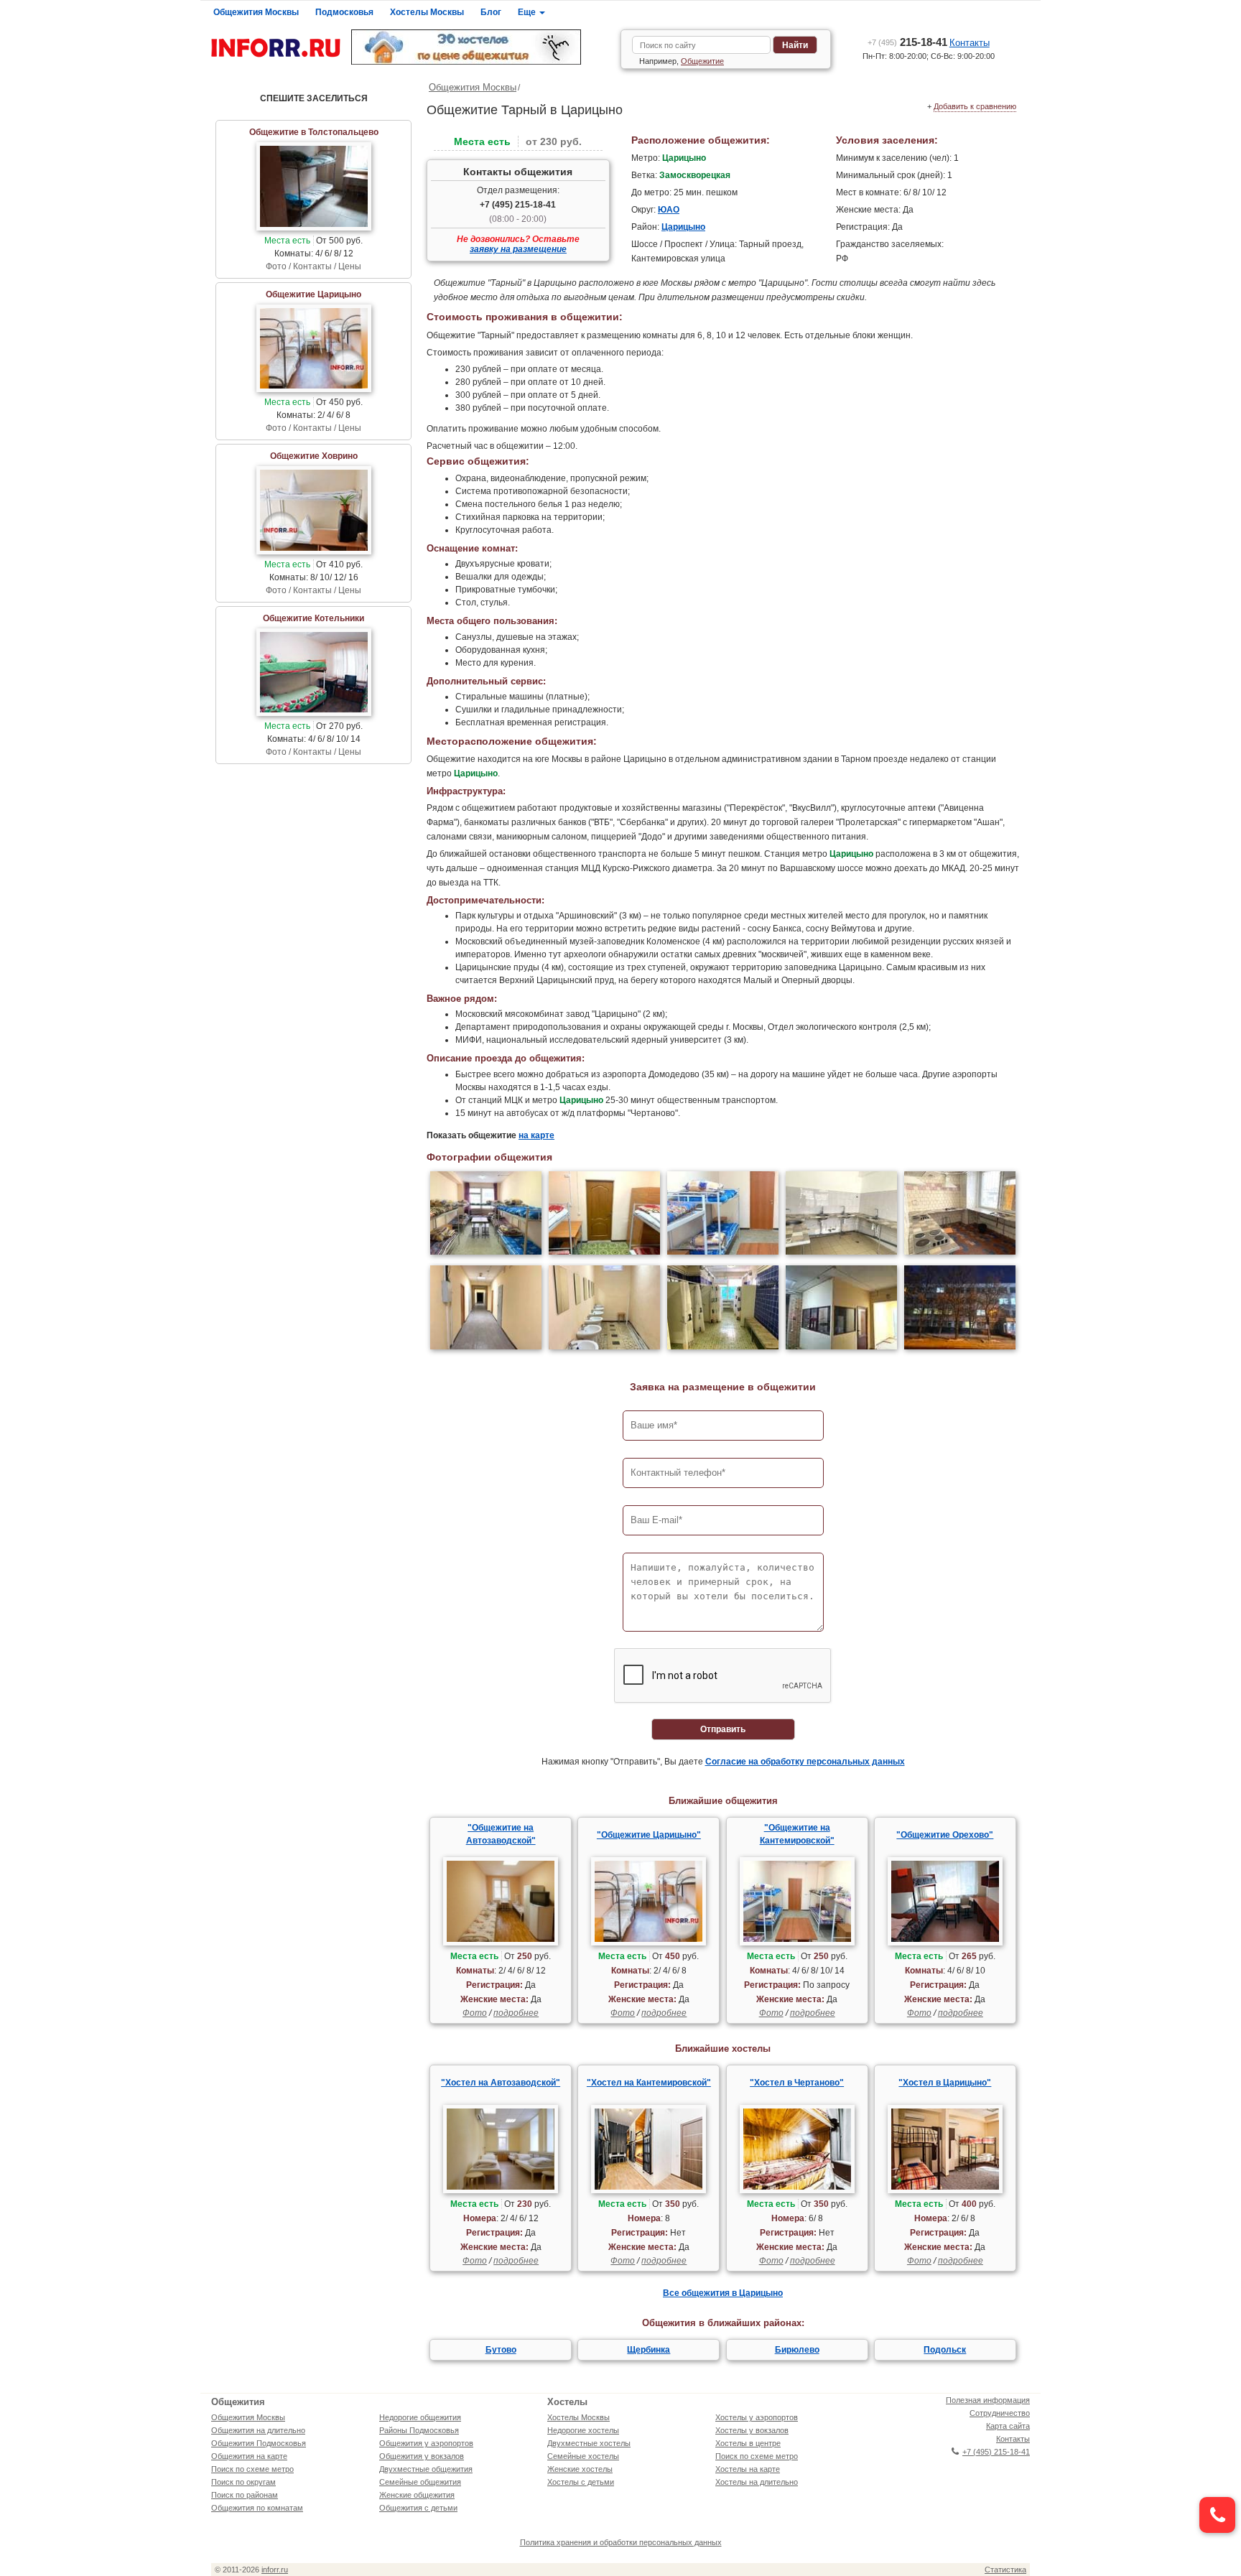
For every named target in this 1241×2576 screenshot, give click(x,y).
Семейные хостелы (583, 2456)
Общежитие (702, 61)
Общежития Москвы (256, 12)
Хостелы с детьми (581, 2482)
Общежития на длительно (258, 2430)
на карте (536, 1135)
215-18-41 (907, 42)
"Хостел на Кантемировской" (649, 2083)
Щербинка (649, 2350)
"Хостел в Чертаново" (797, 2083)
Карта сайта (1008, 2426)
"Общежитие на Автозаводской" (501, 1834)
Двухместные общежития (426, 2469)
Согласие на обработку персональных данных (805, 1762)
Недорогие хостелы (583, 2430)
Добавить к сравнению (975, 106)
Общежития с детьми (418, 2508)
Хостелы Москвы (427, 12)
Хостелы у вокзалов (752, 2430)
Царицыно (683, 227)
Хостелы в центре (748, 2443)
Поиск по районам (245, 2495)
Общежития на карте (249, 2456)
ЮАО (669, 210)
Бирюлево (797, 2350)
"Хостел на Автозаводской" (501, 2083)
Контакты (970, 43)
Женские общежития (417, 2495)
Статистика (1005, 2570)
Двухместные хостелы (589, 2443)
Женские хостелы (580, 2469)
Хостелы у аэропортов (757, 2417)
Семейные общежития (420, 2482)
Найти (795, 45)
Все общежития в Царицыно (723, 2293)
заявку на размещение (518, 249)
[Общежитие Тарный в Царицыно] (486, 1215)
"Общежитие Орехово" (945, 1835)
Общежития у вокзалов (422, 2456)
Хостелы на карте (748, 2469)
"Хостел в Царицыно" (945, 2083)
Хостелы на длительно (757, 2482)
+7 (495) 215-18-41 (518, 205)
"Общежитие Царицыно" (649, 1835)
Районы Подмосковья (419, 2430)
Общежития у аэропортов (426, 2443)
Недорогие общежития (420, 2417)
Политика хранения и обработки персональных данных (621, 2542)
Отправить (723, 1729)
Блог (491, 12)
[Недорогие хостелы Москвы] (480, 47)
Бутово (501, 2350)
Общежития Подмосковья (259, 2443)
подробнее (516, 2013)
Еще (528, 12)
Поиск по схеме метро (252, 2469)
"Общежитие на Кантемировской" (797, 1834)
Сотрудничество (1000, 2413)
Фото (475, 2013)
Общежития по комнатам (257, 2508)
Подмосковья (344, 12)
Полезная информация (988, 2400)
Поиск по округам (243, 2482)
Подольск (945, 2350)
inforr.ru (275, 2570)
